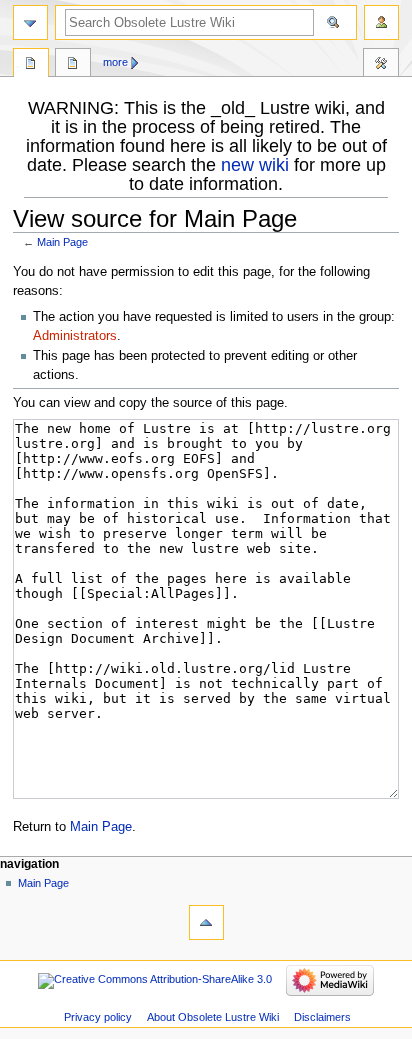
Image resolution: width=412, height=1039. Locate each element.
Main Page (62, 242)
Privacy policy (98, 1017)
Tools (381, 65)
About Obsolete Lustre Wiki (213, 1017)
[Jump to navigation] (30, 22)
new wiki (255, 165)
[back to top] (206, 922)
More (115, 62)
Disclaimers (322, 1017)
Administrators (75, 336)
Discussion (73, 65)
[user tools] (381, 22)
